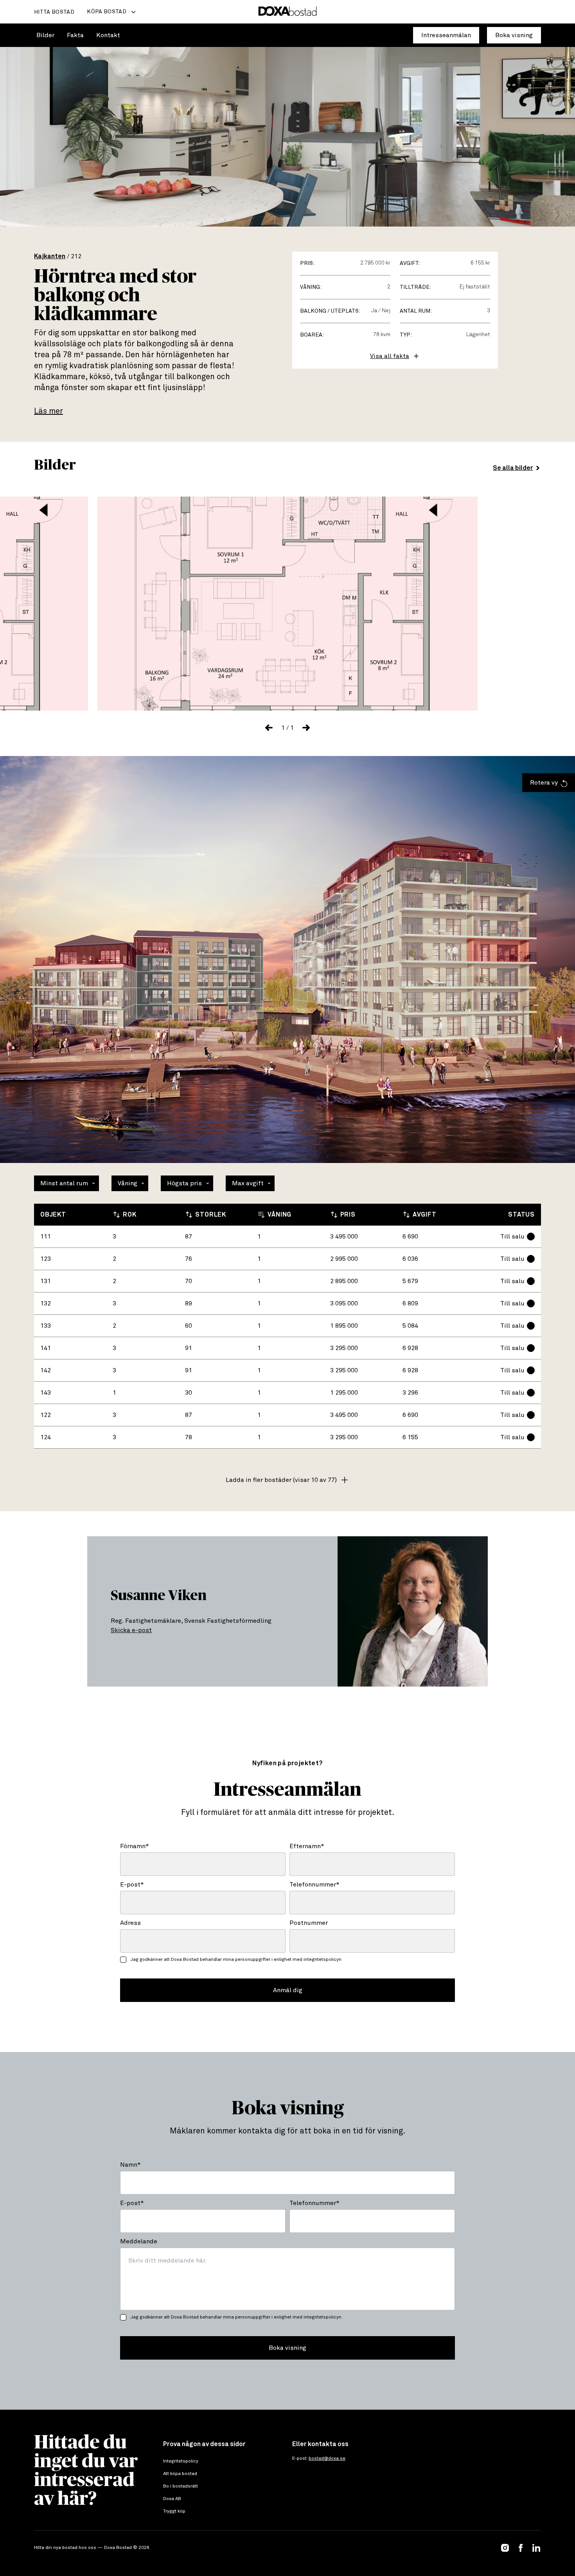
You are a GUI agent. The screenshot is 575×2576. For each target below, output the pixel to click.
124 (46, 1437)
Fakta (75, 35)
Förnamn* (135, 1846)
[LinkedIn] (536, 2548)
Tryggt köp (174, 2511)
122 (46, 1415)
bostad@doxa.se (327, 2459)
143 (46, 1393)
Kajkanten (50, 256)
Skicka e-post (131, 1630)
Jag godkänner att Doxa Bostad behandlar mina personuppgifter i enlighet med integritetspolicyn (236, 1960)
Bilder (45, 35)
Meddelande (139, 2241)
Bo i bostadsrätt (181, 2486)
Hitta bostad (54, 12)
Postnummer (309, 1923)
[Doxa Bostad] (288, 12)
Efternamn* (307, 1846)
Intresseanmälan (446, 35)
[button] (269, 728)
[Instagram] (505, 2548)
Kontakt (108, 35)
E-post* (132, 1885)
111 (46, 1237)
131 (46, 1281)
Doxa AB (172, 2499)
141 (46, 1348)
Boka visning (514, 35)
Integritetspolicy (181, 2461)
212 (76, 256)
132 (46, 1303)
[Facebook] (521, 2548)
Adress (130, 1923)
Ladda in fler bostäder (281, 1480)
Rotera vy (544, 783)
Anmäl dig (288, 1990)
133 (46, 1326)
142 (46, 1370)
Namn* (130, 2165)
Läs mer (49, 411)
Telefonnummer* (314, 1885)
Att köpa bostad (180, 2474)
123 (46, 1259)
